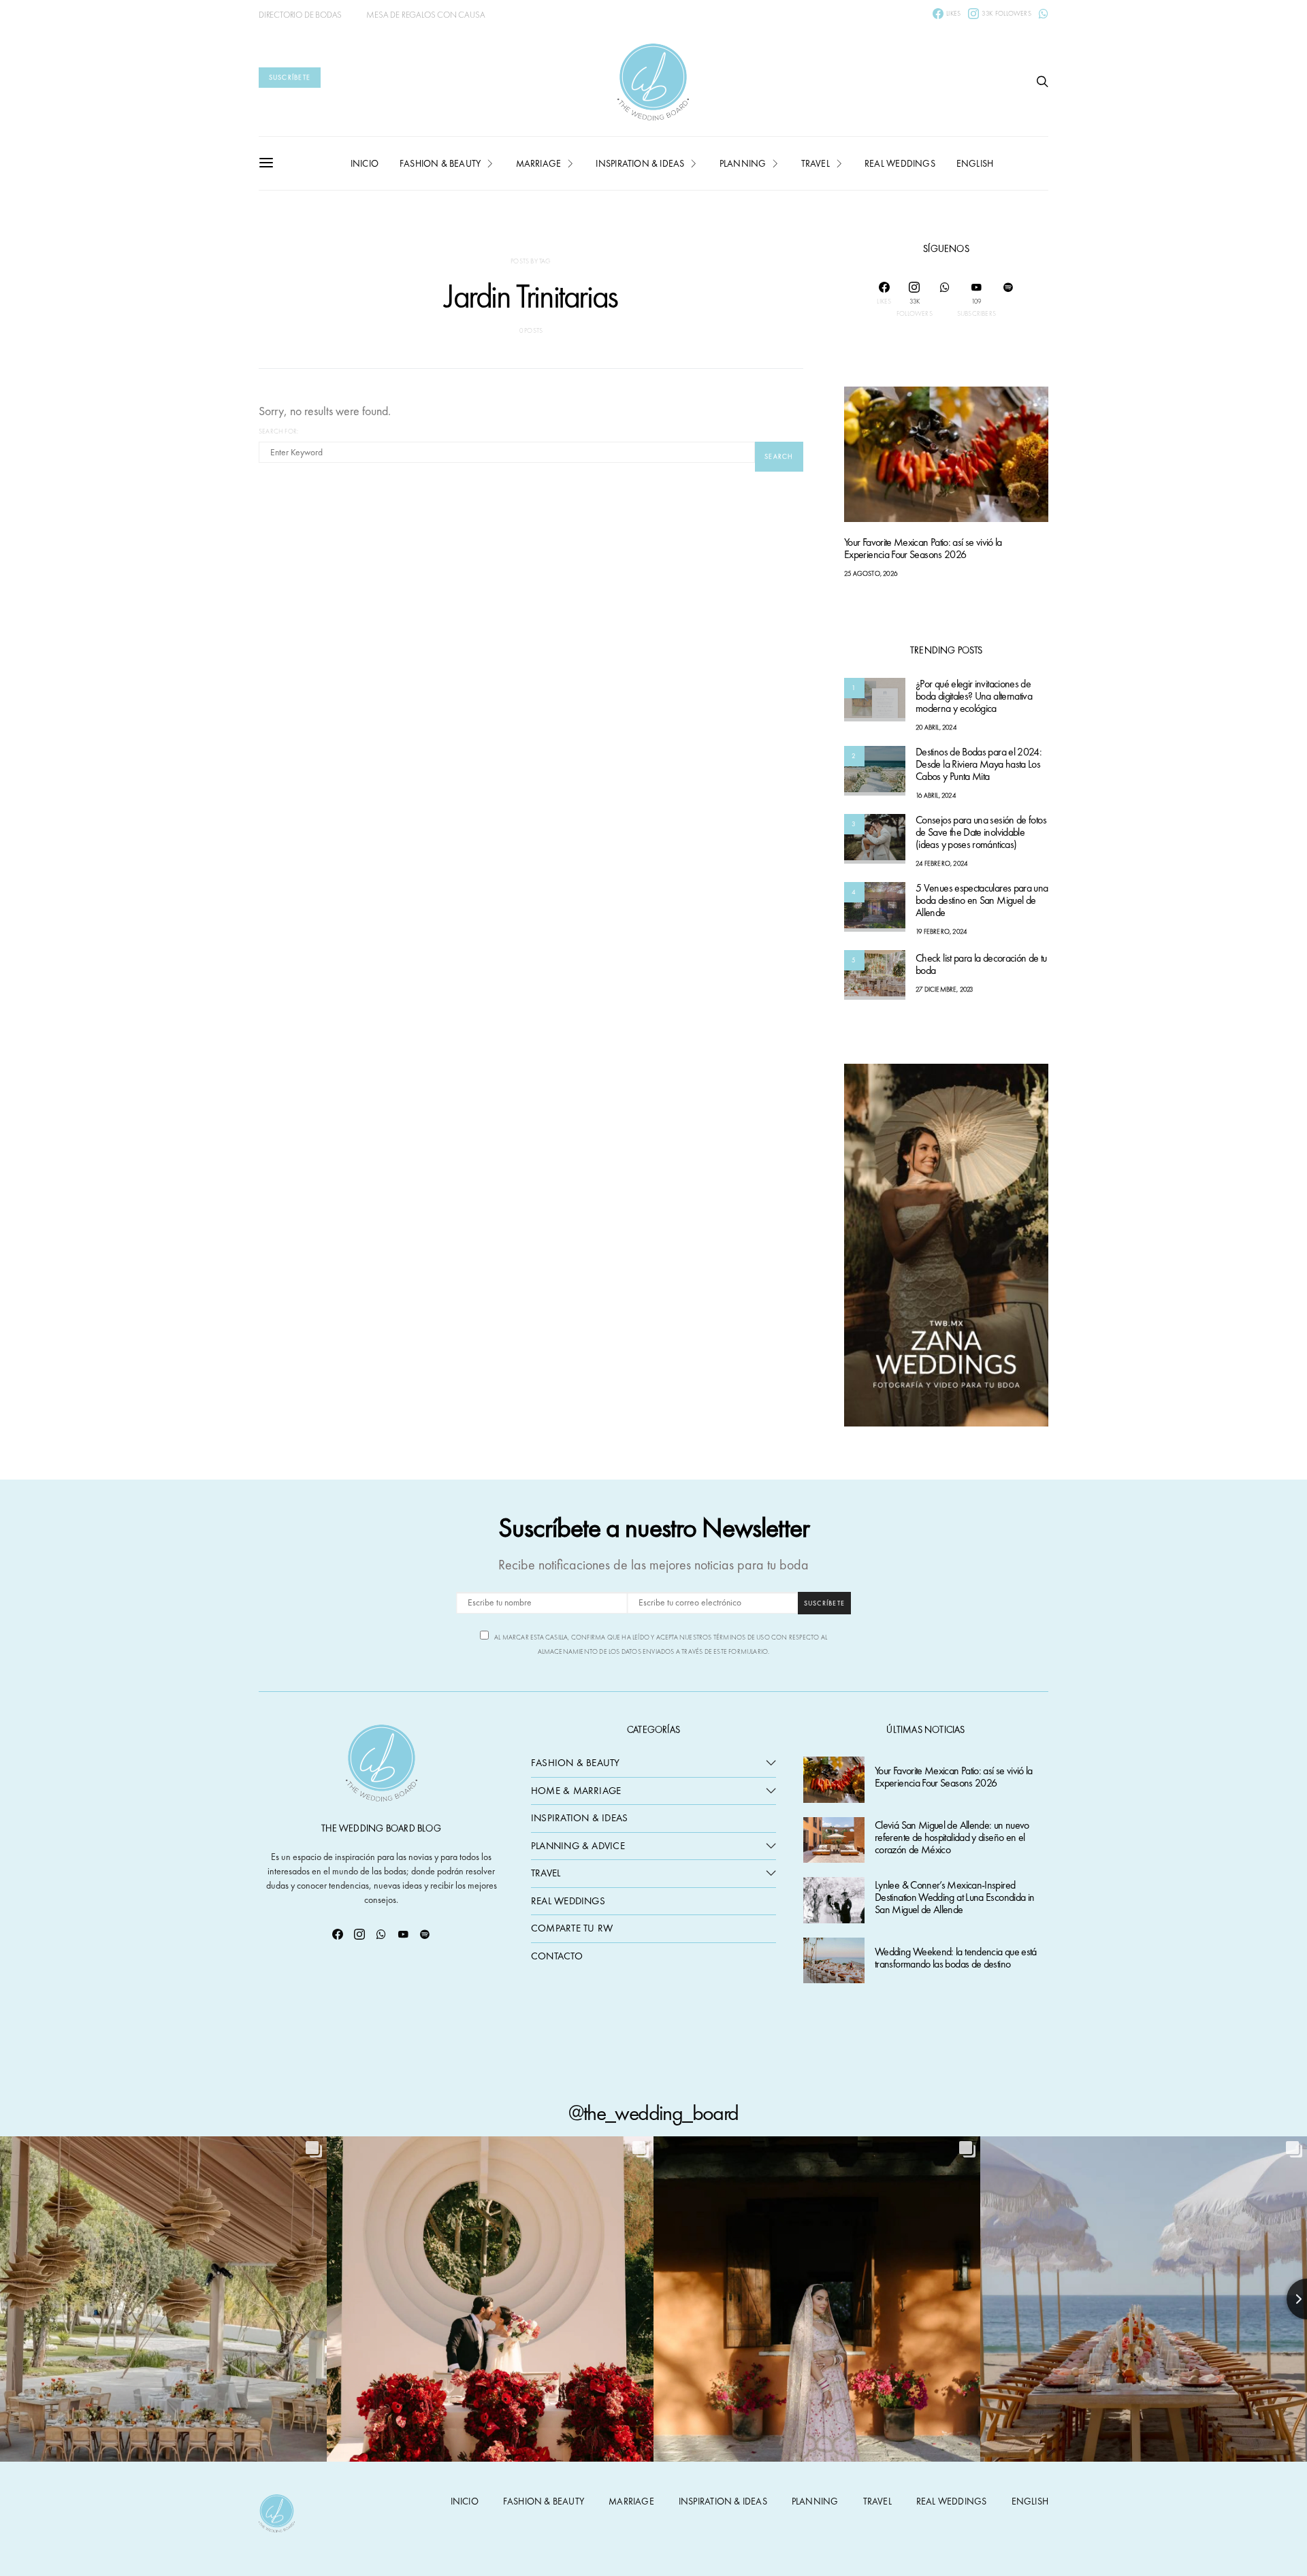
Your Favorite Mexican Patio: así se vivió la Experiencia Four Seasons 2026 (923, 549)
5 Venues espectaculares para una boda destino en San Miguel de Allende (982, 901)
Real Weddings (900, 163)
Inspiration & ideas (640, 163)
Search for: (278, 431)
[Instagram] (359, 1934)
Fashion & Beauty (576, 1763)
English (975, 163)
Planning (743, 163)
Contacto (557, 1956)
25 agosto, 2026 (871, 574)
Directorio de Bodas (300, 15)
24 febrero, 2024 (941, 864)
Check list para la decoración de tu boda (981, 965)
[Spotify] (1008, 299)
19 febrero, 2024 (941, 932)
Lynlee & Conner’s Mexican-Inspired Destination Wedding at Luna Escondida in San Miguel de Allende (954, 1898)
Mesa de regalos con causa (425, 15)
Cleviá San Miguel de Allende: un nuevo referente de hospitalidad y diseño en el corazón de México (952, 1838)
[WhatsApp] (1044, 14)
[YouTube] (403, 1934)
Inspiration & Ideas (579, 1818)
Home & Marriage (576, 1791)
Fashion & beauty (440, 163)
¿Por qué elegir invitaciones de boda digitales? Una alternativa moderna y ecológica (974, 697)
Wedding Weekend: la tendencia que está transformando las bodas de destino (956, 1958)
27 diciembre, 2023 (945, 990)
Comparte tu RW (572, 1928)
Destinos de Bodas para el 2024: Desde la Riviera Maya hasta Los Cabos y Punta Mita (979, 765)
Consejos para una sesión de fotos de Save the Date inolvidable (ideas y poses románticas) (981, 833)
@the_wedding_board (653, 2113)
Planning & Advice (578, 1846)
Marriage (539, 163)
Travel (816, 163)
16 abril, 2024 (936, 796)
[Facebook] (338, 1934)
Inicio (365, 163)
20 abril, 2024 (936, 728)
